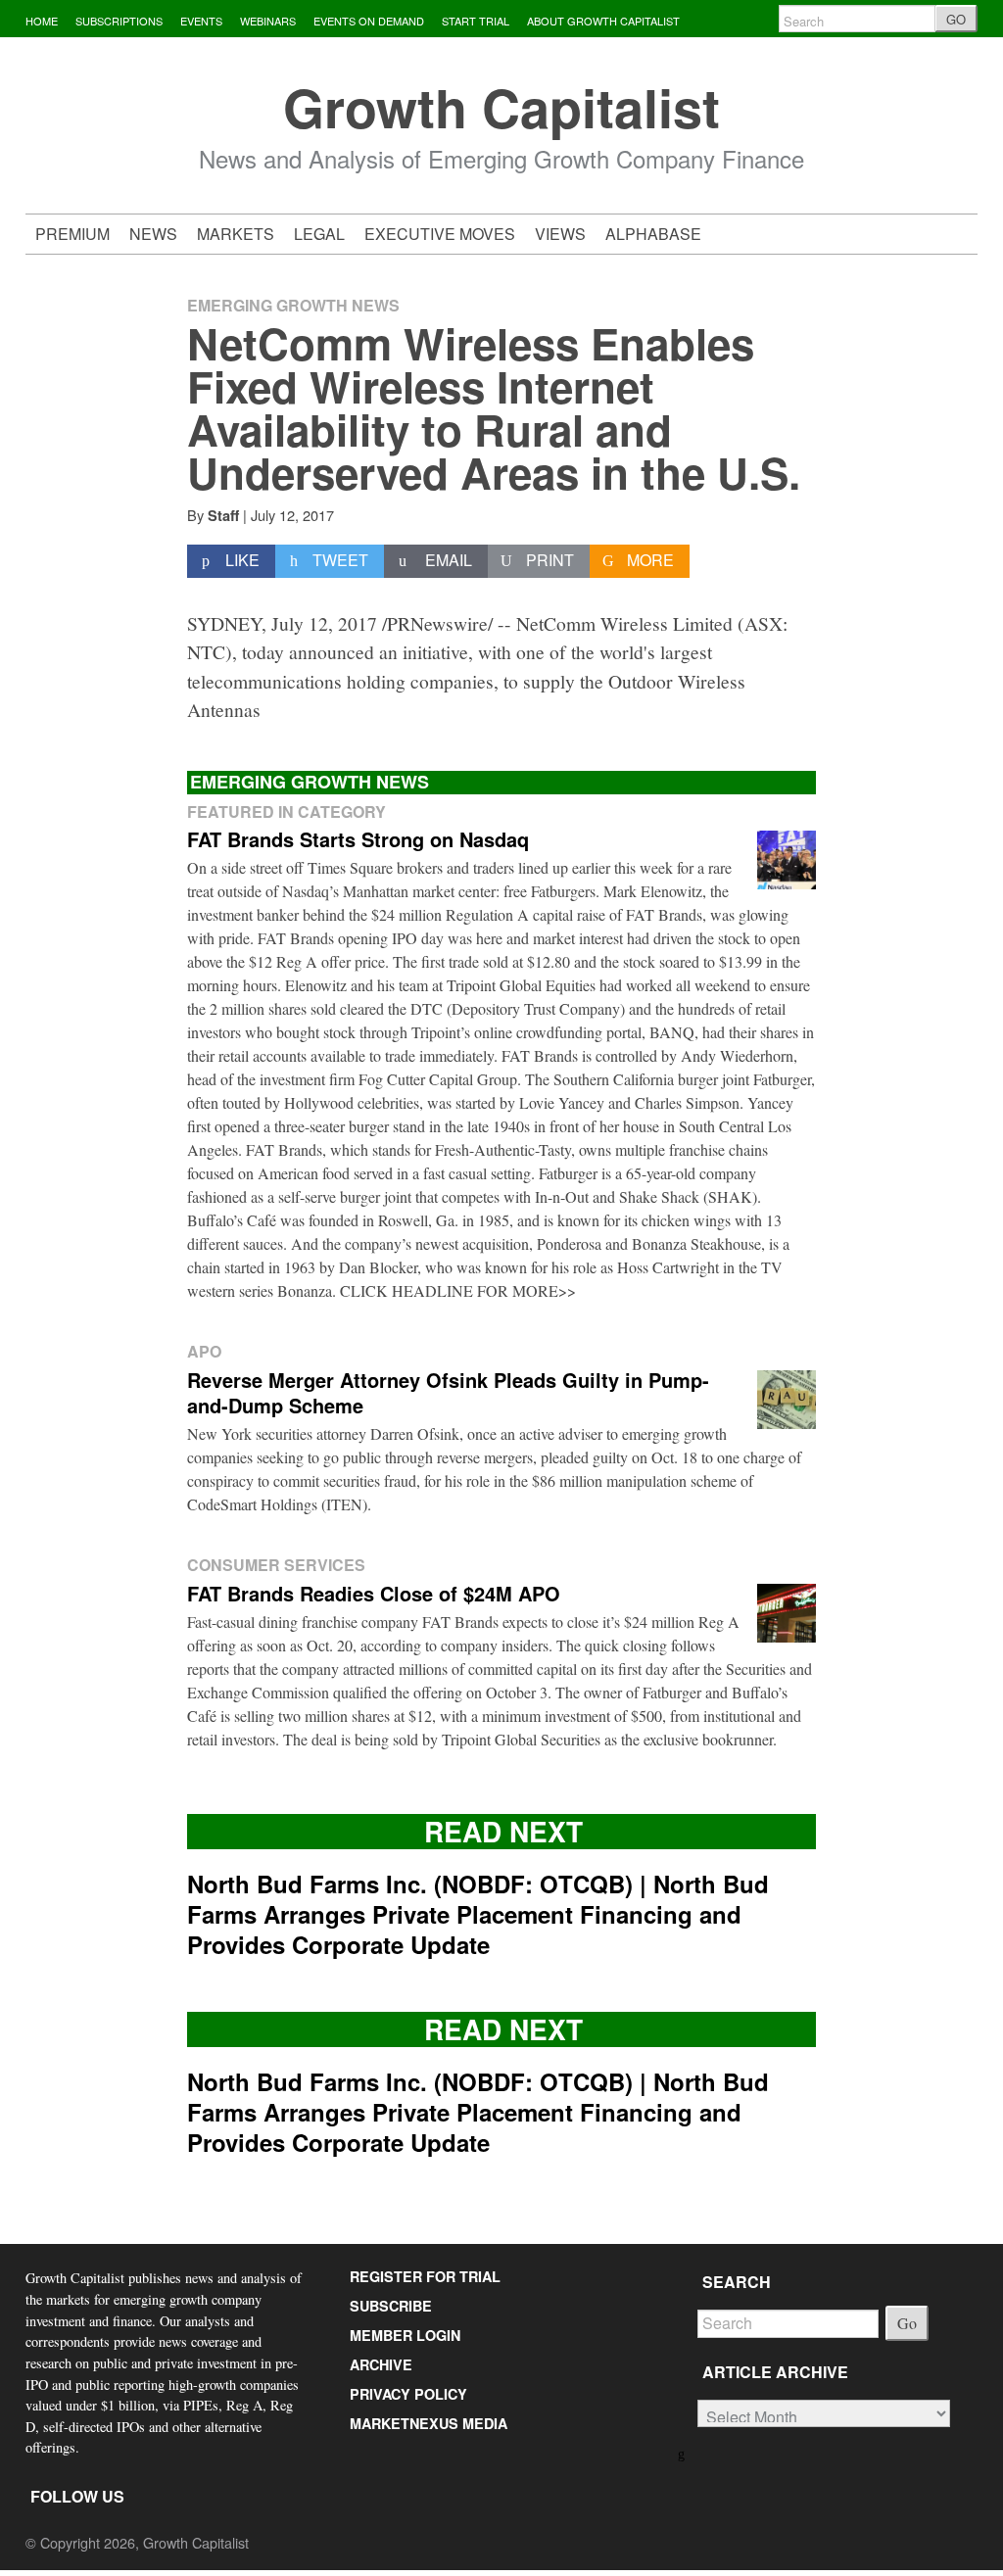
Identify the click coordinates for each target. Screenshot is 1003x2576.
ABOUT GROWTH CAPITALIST (603, 21)
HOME (42, 21)
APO (204, 1351)
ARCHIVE (381, 2364)
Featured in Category (287, 811)
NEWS (153, 234)
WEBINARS (268, 21)
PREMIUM (72, 234)
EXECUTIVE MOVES (440, 234)
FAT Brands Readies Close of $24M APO (374, 1593)
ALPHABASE (653, 234)
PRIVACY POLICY (408, 2394)
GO (956, 19)
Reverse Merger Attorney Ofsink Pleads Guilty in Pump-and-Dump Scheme (448, 1392)
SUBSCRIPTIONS (119, 21)
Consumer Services (276, 1565)
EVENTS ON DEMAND (369, 21)
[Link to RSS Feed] (682, 2452)
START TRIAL (476, 21)
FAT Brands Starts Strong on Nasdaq (358, 839)
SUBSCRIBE (391, 2306)
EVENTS (201, 21)
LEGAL (319, 234)
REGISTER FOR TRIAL (425, 2276)
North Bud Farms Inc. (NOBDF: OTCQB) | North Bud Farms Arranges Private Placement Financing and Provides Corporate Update (478, 1914)
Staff (223, 515)
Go (907, 2323)
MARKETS (236, 234)
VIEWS (560, 234)
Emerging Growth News (293, 305)
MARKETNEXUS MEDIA (429, 2423)
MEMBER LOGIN (405, 2335)
